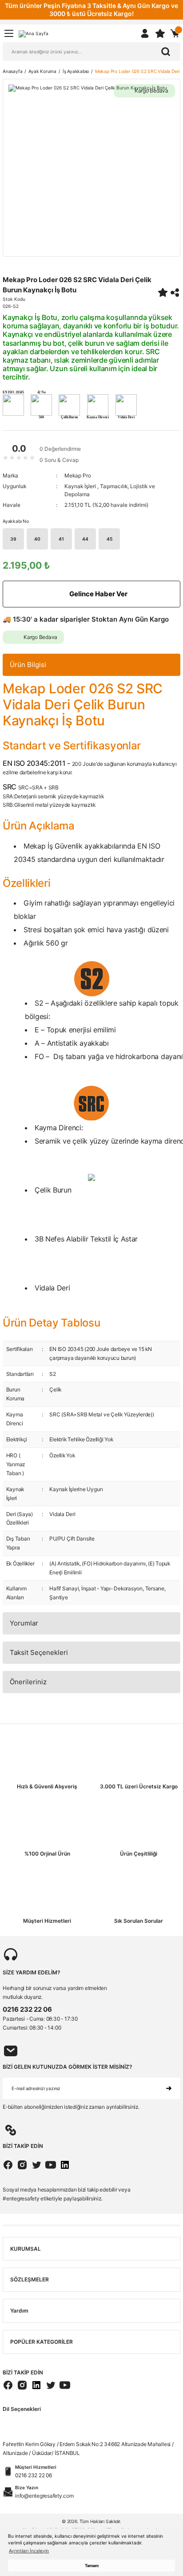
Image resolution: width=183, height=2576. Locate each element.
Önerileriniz (28, 1682)
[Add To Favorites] (163, 292)
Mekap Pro (78, 475)
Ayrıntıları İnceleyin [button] (29, 2551)
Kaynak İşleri (81, 486)
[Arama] (166, 52)
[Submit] (169, 2088)
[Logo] (34, 33)
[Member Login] (145, 33)
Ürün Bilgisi (28, 665)
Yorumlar (24, 1623)
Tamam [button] (92, 2566)
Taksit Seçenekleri (39, 1652)
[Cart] (175, 33)
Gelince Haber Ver (98, 594)
